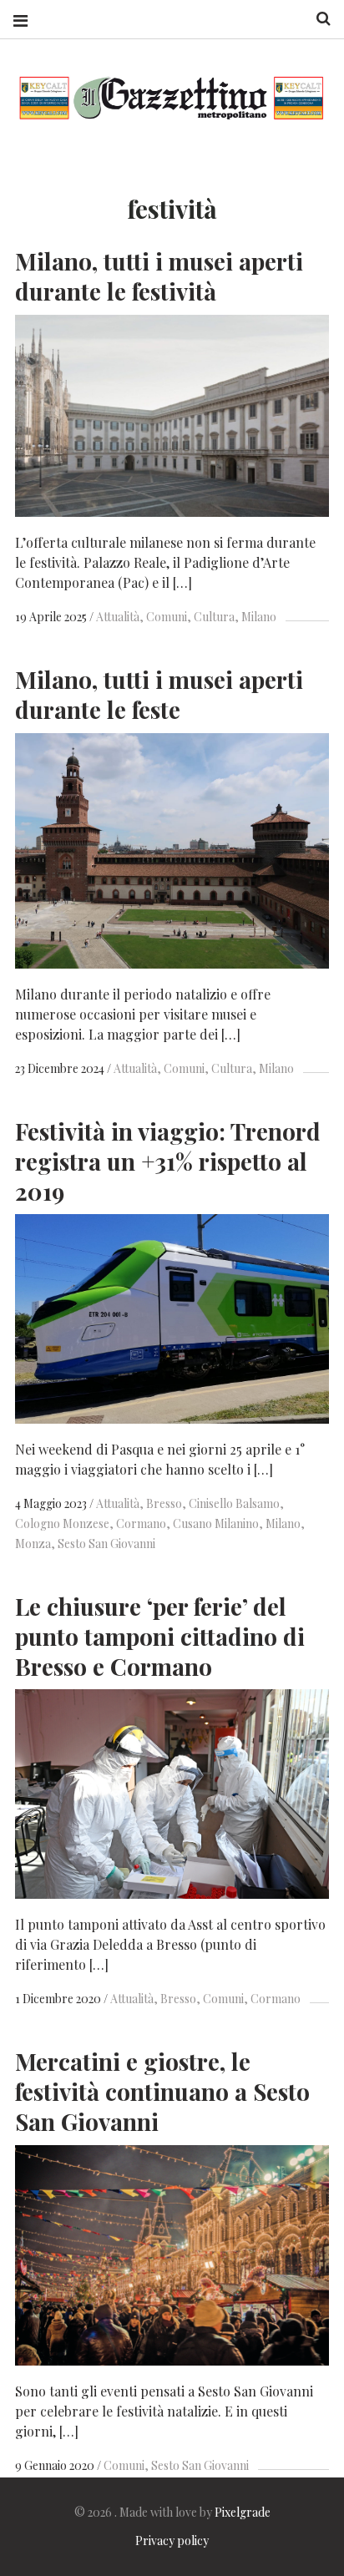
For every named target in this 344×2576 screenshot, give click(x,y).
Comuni (167, 617)
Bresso (164, 1503)
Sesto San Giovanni (106, 1544)
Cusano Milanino (216, 1523)
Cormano (141, 1523)
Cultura (214, 617)
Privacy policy (172, 2541)
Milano (259, 617)
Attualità (118, 617)
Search (317, 19)
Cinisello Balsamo (234, 1503)
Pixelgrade (243, 2512)
